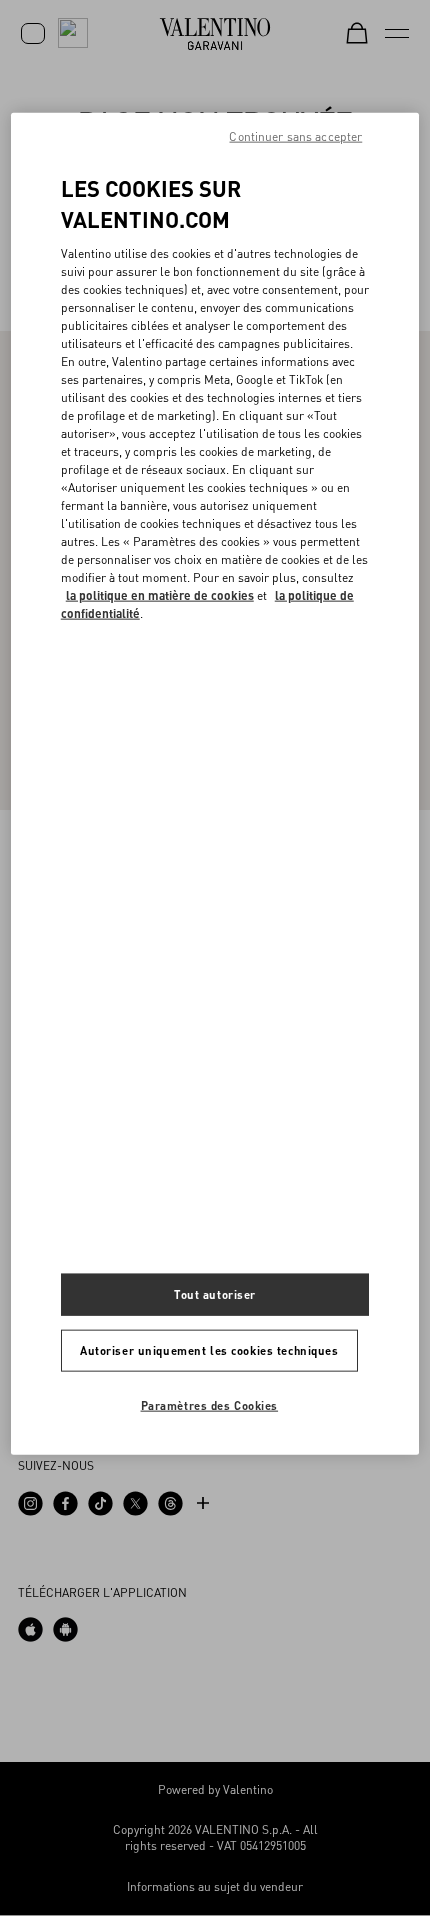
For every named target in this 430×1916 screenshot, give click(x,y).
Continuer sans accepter (295, 136)
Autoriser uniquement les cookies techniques (209, 1349)
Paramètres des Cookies (210, 1404)
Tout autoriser (215, 1293)
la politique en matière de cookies (160, 595)
